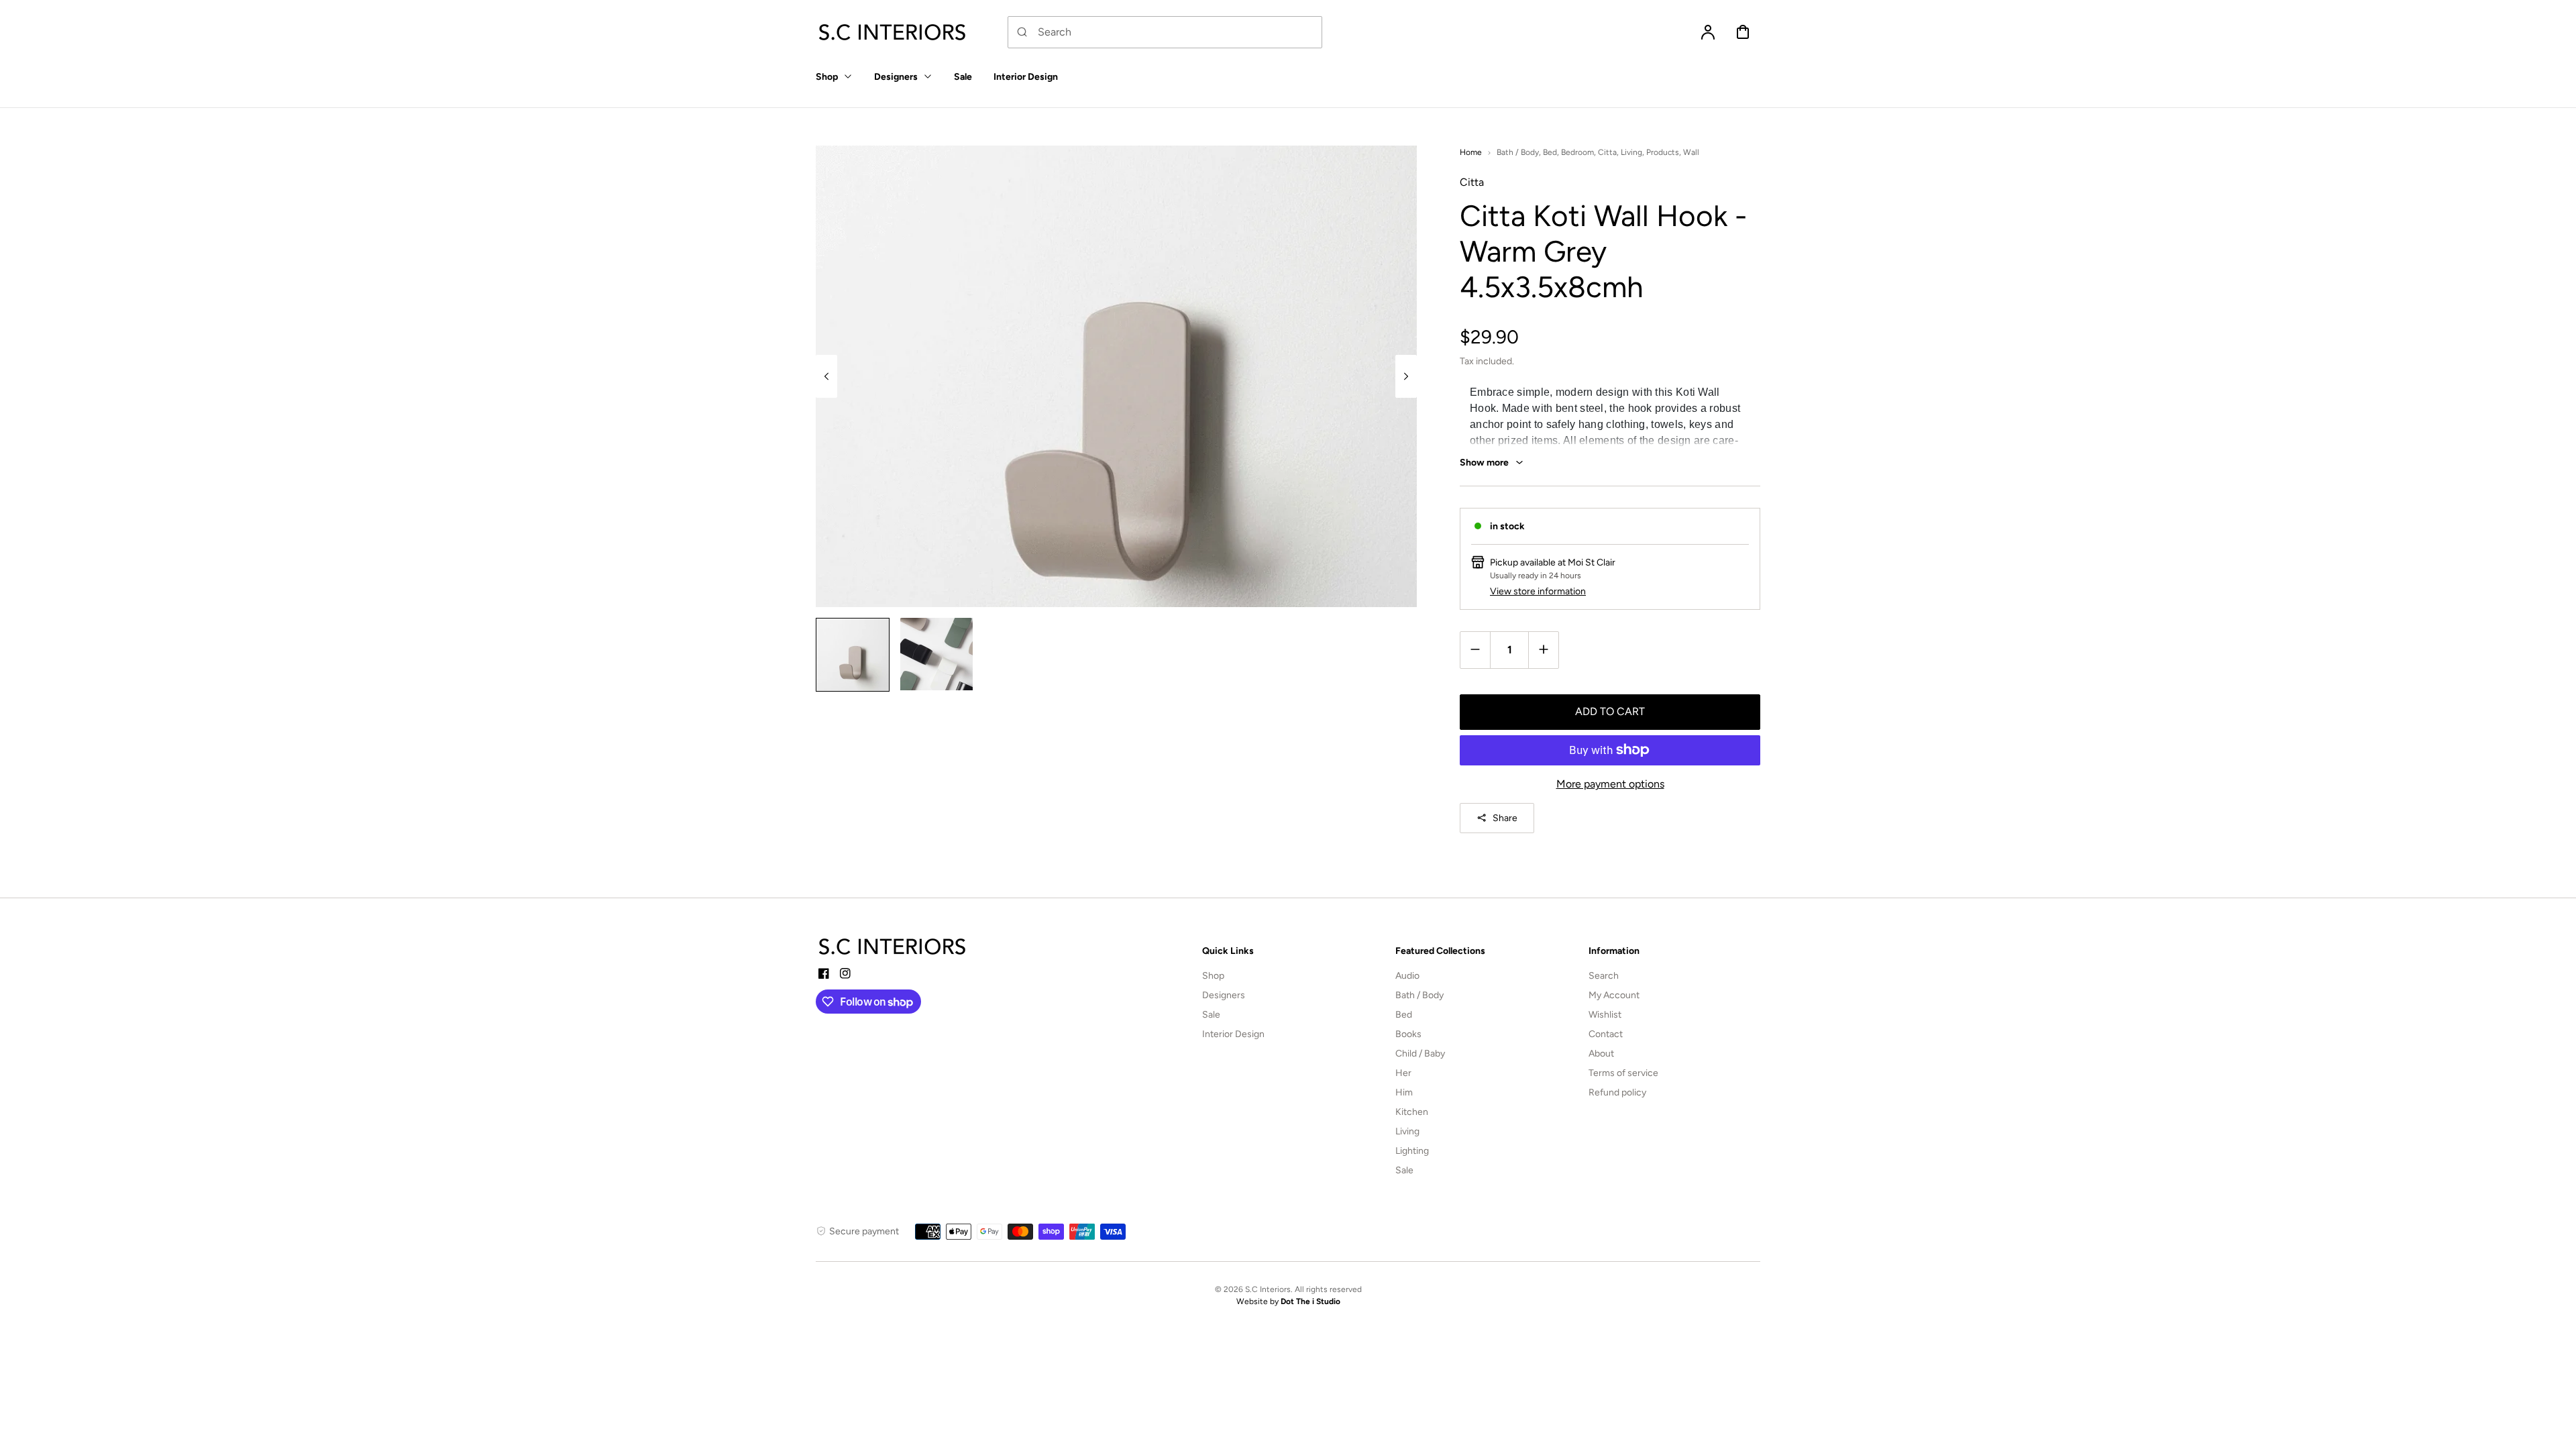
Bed (1550, 152)
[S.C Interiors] (893, 947)
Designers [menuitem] (896, 77)
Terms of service (1623, 1073)
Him (1404, 1092)
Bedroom (1577, 152)
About (1601, 1054)
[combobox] (1165, 32)
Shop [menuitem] (827, 77)
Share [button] (1505, 818)
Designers (1224, 995)
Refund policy (1617, 1092)
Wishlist (1605, 1015)
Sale (1211, 1015)
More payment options (1610, 784)
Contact (1606, 1034)
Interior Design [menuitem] (1026, 77)
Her (1403, 1073)
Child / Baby (1420, 1054)
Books (1408, 1034)
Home (1471, 152)
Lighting (1412, 1151)
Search (1604, 976)
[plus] (1543, 650)
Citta (1607, 152)
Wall (1691, 152)
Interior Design (1233, 1034)
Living (1631, 152)
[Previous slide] (826, 376)
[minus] (1475, 650)
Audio (1407, 976)
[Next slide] (1406, 376)
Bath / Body (1518, 152)
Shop (1213, 976)
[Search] (1022, 32)
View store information (1538, 591)
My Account (1614, 995)
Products (1663, 152)
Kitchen (1412, 1112)
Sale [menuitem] (963, 77)
